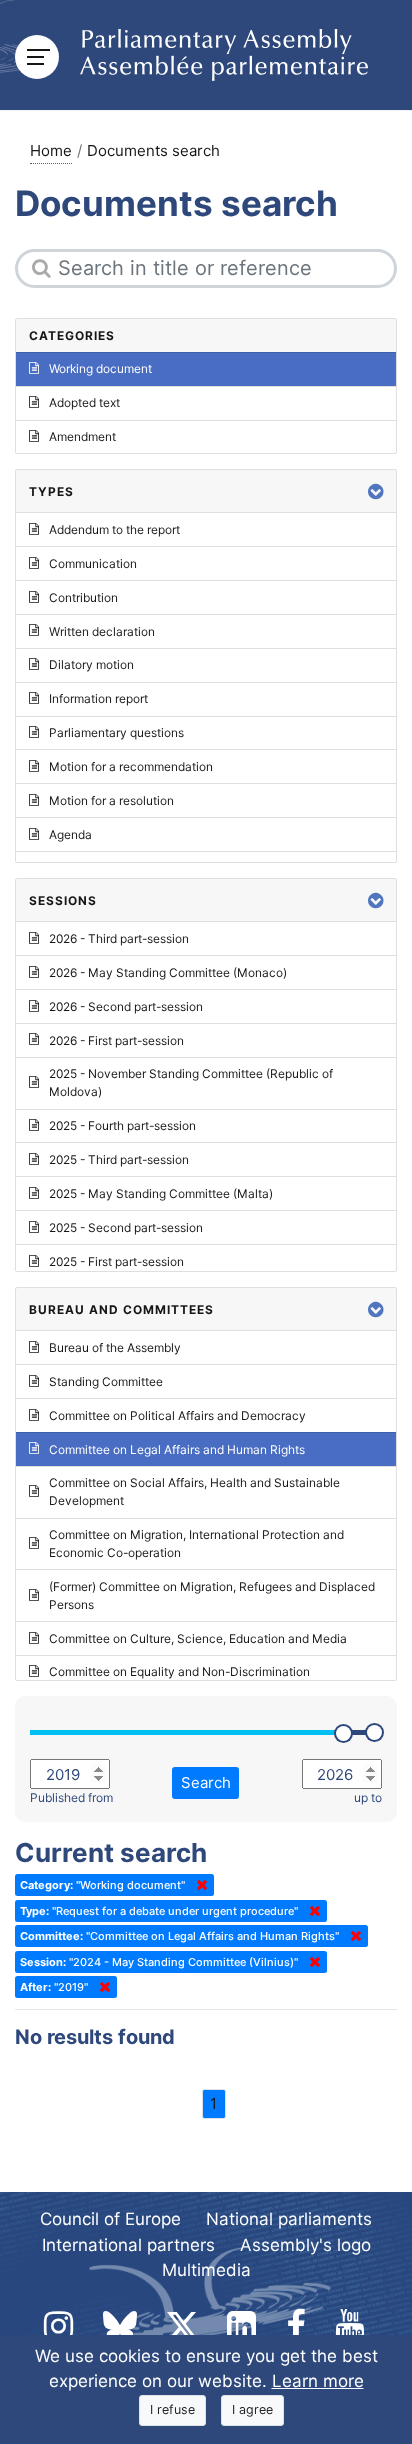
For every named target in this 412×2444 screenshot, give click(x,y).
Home (51, 150)
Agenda (70, 834)
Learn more (318, 2381)
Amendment (82, 436)
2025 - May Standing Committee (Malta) (161, 1193)
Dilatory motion (91, 664)
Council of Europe (110, 2219)
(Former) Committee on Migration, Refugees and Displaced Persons (212, 1595)
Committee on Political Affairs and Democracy (177, 1415)
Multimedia (206, 2270)
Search (206, 1782)
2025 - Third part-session (119, 1159)
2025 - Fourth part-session (122, 1125)
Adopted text (84, 402)
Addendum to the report (114, 529)
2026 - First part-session (116, 1040)
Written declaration (102, 631)
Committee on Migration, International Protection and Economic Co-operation (196, 1543)
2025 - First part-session (116, 1261)
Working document (100, 368)
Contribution (83, 597)
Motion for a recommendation (131, 766)
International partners (128, 2245)
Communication (93, 563)
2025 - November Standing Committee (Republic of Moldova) (191, 1082)
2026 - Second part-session (126, 1006)
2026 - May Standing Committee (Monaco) (168, 972)
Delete (198, 1885)
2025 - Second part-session (126, 1227)
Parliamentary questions (116, 732)
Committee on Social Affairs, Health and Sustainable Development (194, 1491)
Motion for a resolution (111, 800)
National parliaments (289, 2219)
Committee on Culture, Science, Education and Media (198, 1638)
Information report (98, 698)
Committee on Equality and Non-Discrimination (179, 1671)
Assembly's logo (305, 2245)
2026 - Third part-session (119, 938)
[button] (376, 491)
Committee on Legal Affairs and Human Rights (177, 1449)
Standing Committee (106, 1381)
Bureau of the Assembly (115, 1347)
